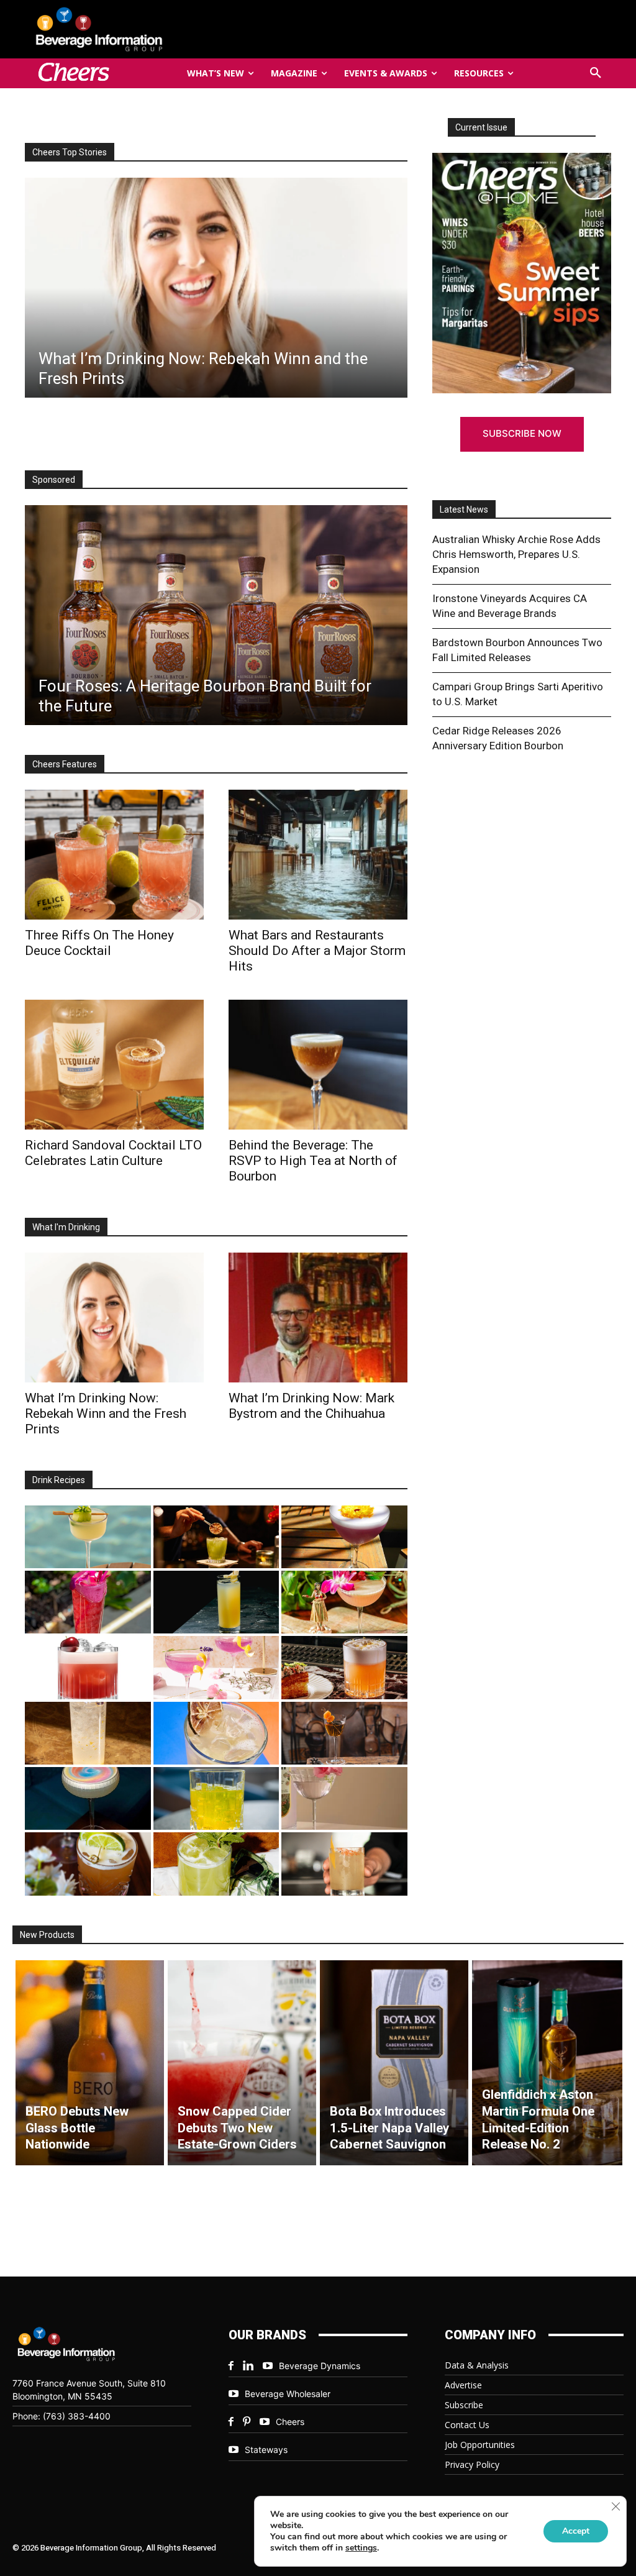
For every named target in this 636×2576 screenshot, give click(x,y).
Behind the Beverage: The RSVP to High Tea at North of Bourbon (313, 1161)
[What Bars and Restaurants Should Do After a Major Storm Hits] (318, 855)
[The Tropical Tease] (344, 1602)
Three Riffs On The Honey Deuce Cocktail (99, 943)
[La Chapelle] (216, 1537)
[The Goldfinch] (216, 1798)
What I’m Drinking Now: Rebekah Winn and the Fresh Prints (106, 1414)
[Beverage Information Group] (120, 29)
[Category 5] (88, 1602)
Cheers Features (65, 764)
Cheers (290, 2422)
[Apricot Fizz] (344, 1667)
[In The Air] (88, 1733)
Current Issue (481, 127)
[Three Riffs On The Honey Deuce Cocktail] (114, 855)
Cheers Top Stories (70, 152)
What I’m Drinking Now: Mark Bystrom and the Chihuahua (311, 1406)
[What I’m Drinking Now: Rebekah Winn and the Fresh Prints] (216, 288)
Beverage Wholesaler (288, 2394)
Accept (576, 2531)
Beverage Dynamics (320, 2366)
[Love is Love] (88, 1798)
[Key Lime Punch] (216, 1733)
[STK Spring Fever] (88, 1864)
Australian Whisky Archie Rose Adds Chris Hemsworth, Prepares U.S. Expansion (516, 554)
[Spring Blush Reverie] (344, 1798)
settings (361, 2548)
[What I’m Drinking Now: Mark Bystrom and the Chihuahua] (318, 1318)
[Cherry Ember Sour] (88, 1667)
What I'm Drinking (66, 1227)
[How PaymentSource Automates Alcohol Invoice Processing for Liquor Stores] (216, 615)
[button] (596, 73)
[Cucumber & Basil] (88, 1537)
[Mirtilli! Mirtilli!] (344, 1537)
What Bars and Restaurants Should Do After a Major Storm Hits (317, 951)
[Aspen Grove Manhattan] (344, 1733)
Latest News (464, 509)
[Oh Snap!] (216, 1864)
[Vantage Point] (216, 1602)
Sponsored (54, 480)
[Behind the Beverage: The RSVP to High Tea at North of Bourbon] (318, 1065)
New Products (47, 1935)
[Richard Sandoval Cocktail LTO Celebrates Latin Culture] (114, 1065)
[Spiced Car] (344, 1864)
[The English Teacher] (216, 1667)
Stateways (266, 2450)
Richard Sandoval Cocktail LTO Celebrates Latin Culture (113, 1153)
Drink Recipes (59, 1480)
